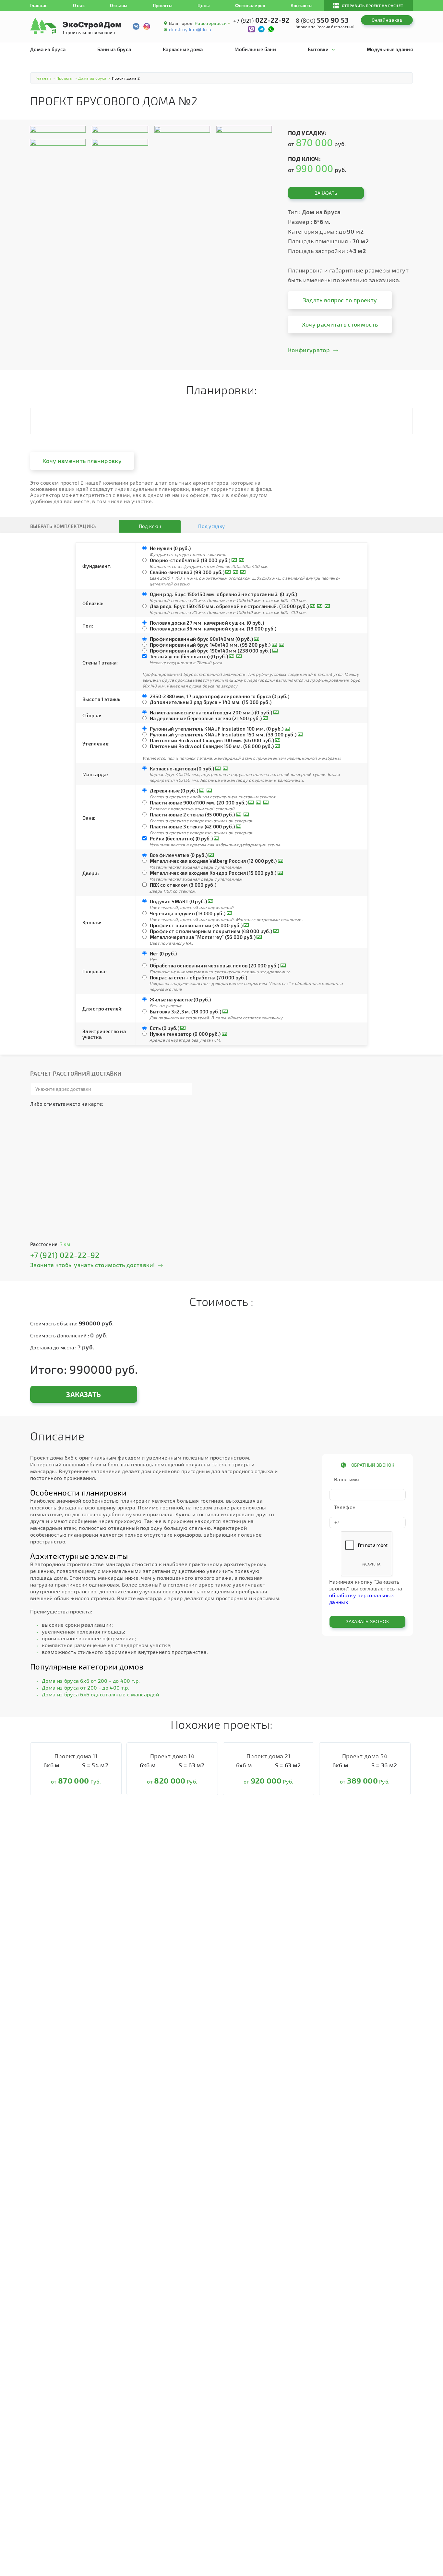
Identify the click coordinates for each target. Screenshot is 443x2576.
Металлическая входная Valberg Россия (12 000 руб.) (213, 861)
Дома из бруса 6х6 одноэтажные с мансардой (100, 1694)
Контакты (302, 5)
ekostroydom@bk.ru (190, 29)
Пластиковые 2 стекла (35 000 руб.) (192, 814)
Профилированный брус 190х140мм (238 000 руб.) (210, 651)
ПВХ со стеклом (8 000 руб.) (183, 885)
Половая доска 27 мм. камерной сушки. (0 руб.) (207, 623)
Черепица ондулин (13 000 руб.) (188, 913)
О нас (79, 5)
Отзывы (119, 5)
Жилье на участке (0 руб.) (180, 999)
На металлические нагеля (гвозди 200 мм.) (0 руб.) (211, 712)
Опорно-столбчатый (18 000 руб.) (190, 560)
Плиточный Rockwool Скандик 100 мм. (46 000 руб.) (212, 740)
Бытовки (318, 49)
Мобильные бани (255, 49)
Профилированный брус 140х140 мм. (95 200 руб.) (210, 645)
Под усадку (211, 526)
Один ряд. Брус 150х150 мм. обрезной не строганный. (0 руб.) (224, 594)
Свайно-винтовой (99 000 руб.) (187, 572)
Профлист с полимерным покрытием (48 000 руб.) (211, 931)
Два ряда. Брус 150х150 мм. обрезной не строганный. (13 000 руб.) (229, 606)
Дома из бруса (48, 49)
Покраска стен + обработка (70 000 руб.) (198, 977)
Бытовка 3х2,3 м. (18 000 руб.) (186, 1011)
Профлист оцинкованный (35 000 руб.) (196, 925)
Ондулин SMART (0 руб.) (178, 901)
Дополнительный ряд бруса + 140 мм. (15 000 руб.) (211, 702)
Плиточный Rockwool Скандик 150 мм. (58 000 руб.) (212, 746)
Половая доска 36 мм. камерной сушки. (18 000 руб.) (213, 629)
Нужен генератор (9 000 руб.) (185, 1034)
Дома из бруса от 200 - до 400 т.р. (86, 1687)
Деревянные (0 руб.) (174, 791)
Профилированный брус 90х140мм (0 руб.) (201, 639)
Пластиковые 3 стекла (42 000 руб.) (192, 826)
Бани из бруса (114, 49)
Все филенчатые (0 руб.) (179, 855)
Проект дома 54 (365, 1756)
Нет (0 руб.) (163, 953)
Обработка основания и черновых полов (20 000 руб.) (215, 965)
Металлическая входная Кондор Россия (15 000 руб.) (213, 873)
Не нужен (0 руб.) (170, 548)
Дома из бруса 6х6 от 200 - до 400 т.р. (91, 1681)
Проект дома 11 (76, 1756)
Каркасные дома (183, 49)
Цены (204, 5)
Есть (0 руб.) (165, 1028)
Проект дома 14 (172, 1756)
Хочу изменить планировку (82, 461)
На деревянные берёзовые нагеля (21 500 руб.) (206, 718)
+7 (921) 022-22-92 (65, 1255)
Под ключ (150, 526)
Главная (39, 5)
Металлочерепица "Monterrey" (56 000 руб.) (203, 937)
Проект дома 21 (268, 1756)
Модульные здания (390, 49)
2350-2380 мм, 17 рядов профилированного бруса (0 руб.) (220, 696)
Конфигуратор (309, 350)
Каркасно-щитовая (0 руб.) (182, 768)
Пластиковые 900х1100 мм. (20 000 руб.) (199, 803)
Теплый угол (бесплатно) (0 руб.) (189, 656)
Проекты (163, 5)
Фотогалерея (250, 5)
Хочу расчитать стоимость (340, 324)
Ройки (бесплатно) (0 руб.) (181, 838)
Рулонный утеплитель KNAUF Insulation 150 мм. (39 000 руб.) (223, 734)
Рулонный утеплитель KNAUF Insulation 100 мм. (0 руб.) (217, 729)
